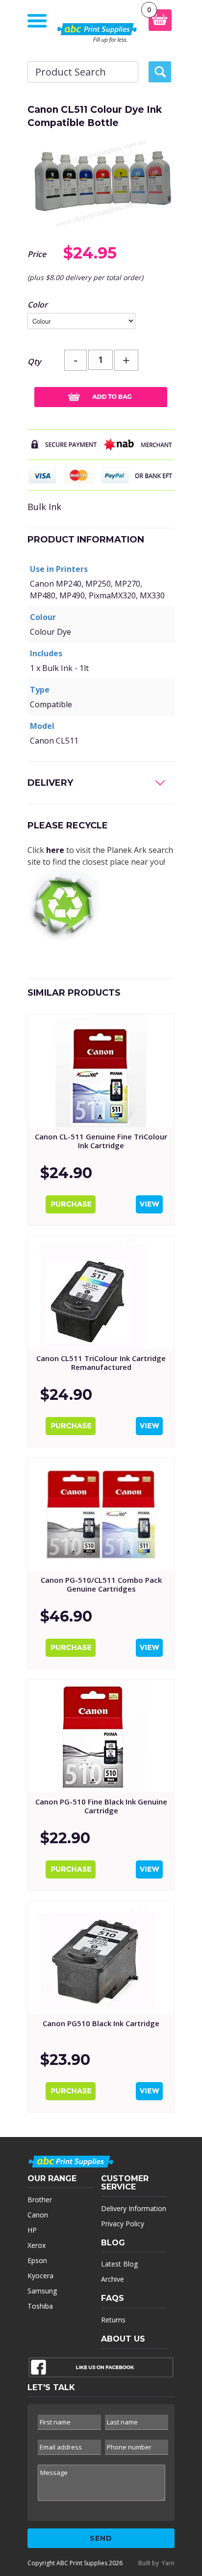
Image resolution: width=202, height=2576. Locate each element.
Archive (113, 2279)
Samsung (42, 2291)
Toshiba (40, 2306)
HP (32, 2230)
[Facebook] (101, 2370)
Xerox (37, 2245)
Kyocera (40, 2276)
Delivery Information (134, 2208)
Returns (113, 2320)
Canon (38, 2215)
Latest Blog (119, 2264)
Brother (40, 2200)
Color (38, 305)
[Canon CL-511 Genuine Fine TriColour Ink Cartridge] (101, 1071)
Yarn (168, 2563)
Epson (37, 2260)
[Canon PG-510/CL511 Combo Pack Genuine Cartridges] (101, 1514)
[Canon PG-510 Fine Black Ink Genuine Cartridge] (101, 1736)
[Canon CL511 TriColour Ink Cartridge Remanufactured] (101, 1292)
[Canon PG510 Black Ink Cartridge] (101, 1958)
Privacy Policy (123, 2224)
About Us (123, 2339)
